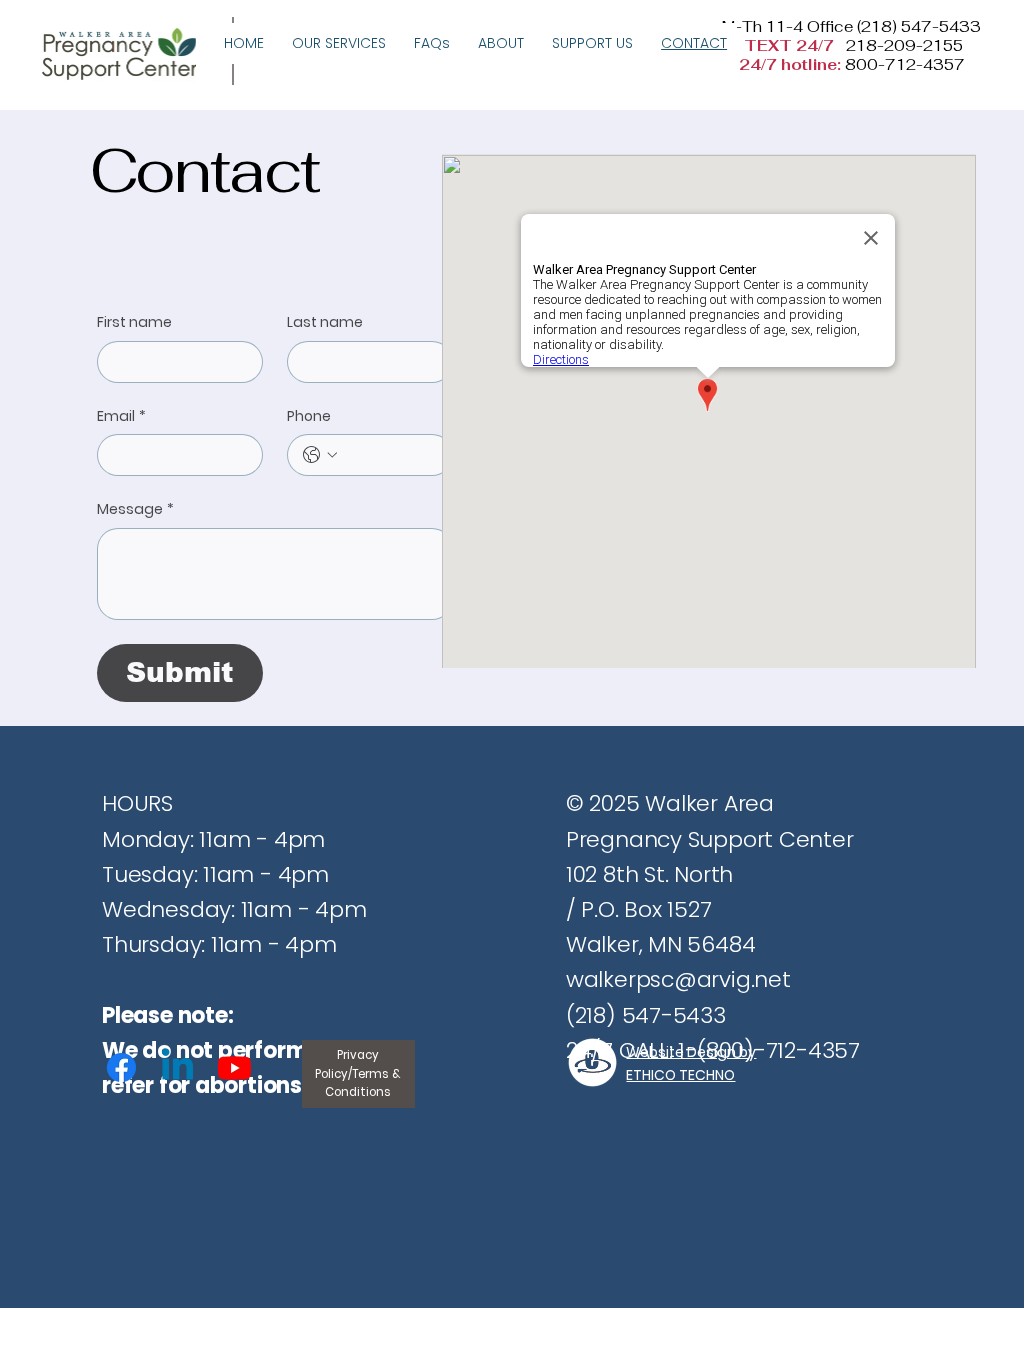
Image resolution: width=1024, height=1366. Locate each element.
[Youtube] (234, 1067)
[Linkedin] (177, 1067)
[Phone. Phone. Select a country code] (320, 455)
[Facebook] (121, 1067)
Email (121, 416)
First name (134, 322)
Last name (325, 322)
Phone (309, 416)
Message (135, 509)
